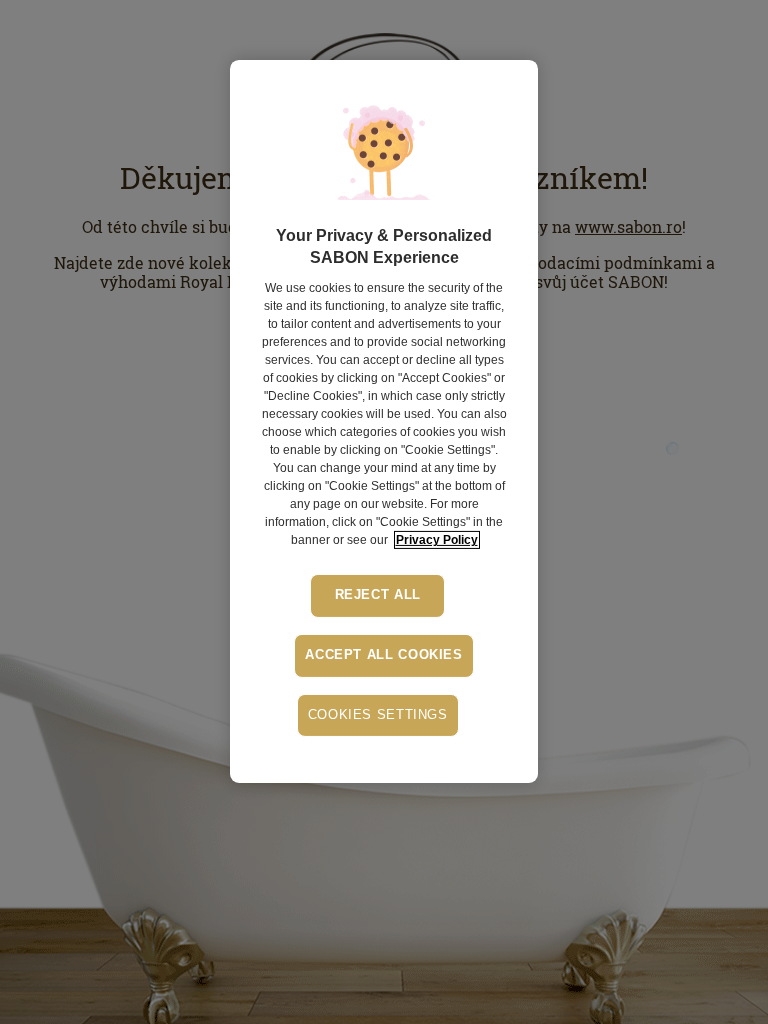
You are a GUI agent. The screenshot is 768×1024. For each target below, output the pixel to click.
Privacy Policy (437, 540)
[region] (383, 422)
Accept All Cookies (383, 655)
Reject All (378, 595)
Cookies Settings (378, 715)
